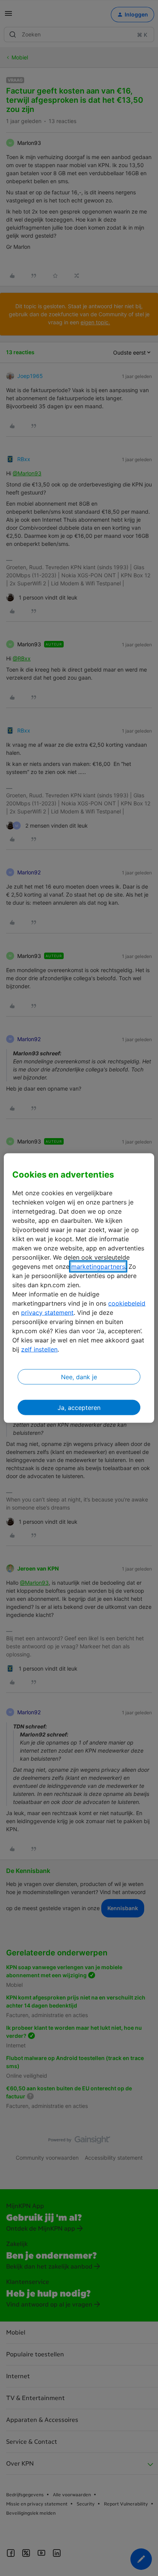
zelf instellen (39, 1349)
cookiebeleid (127, 1303)
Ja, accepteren (79, 1407)
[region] (79, 1288)
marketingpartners (98, 1266)
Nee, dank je (79, 1377)
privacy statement (47, 1312)
